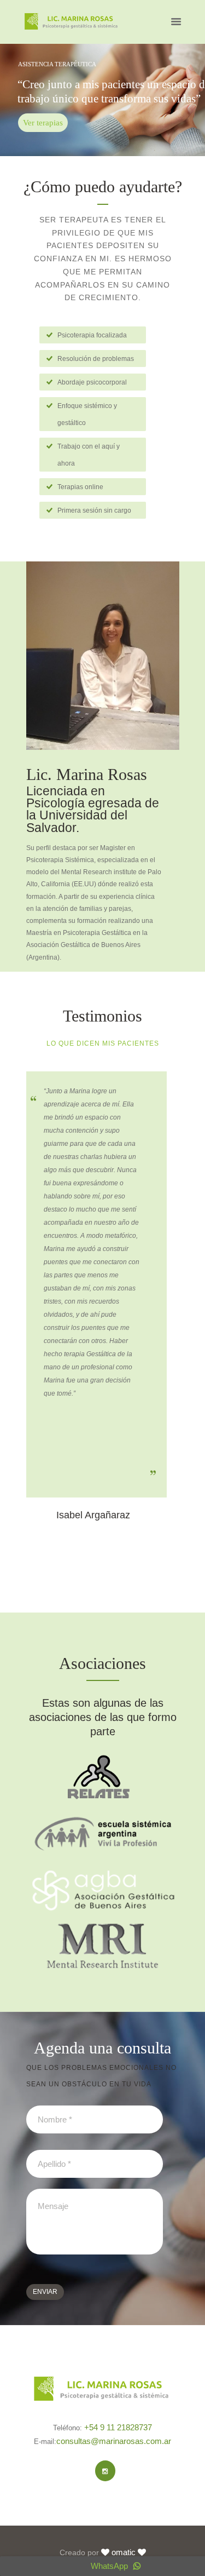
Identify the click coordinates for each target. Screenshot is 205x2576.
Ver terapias (43, 123)
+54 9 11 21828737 (118, 2427)
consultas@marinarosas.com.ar (114, 2441)
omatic (124, 2552)
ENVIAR (45, 2292)
